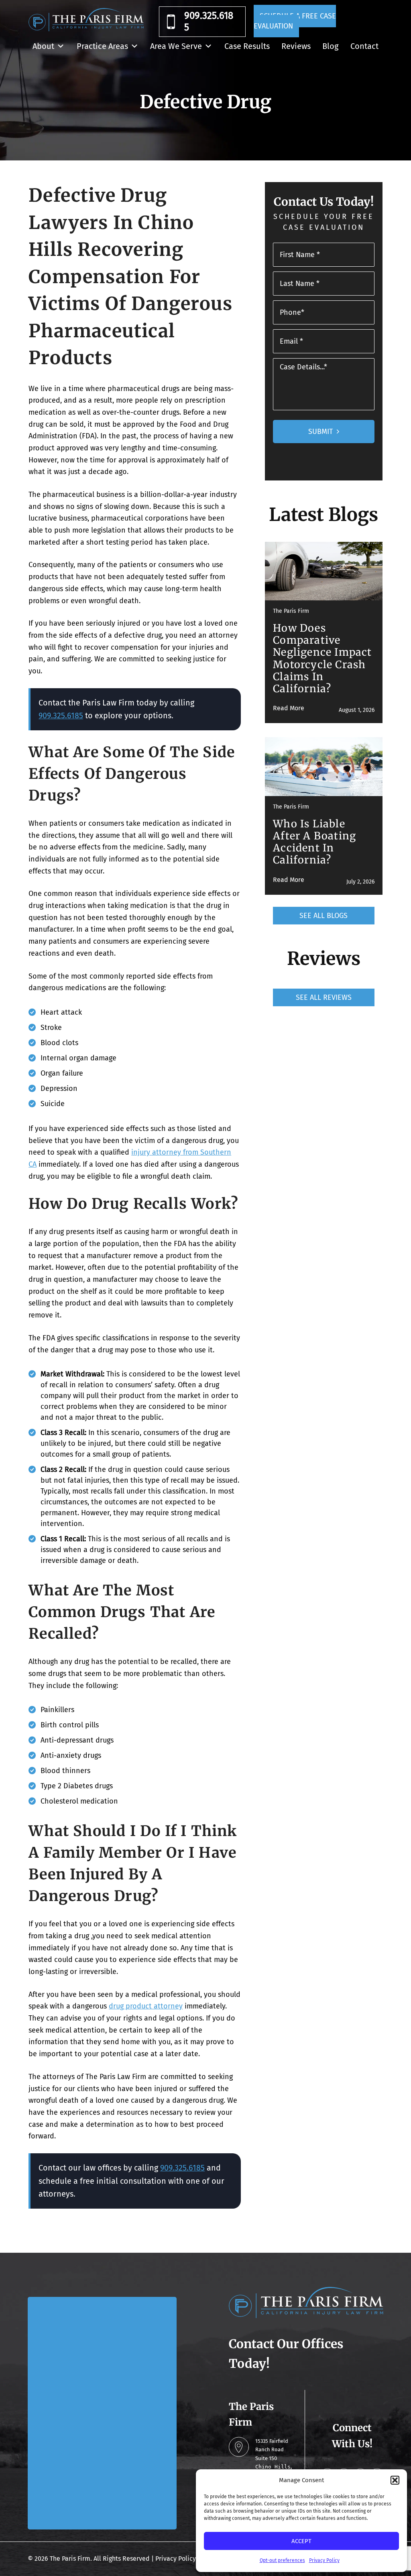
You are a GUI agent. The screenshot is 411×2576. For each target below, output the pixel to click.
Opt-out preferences (282, 2560)
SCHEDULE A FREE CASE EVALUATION (295, 21)
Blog (330, 46)
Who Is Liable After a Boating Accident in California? (314, 842)
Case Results (247, 46)
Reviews (296, 46)
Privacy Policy (324, 2560)
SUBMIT (320, 432)
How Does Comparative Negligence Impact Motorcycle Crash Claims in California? (322, 658)
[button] (395, 2480)
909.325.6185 (209, 21)
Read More (289, 708)
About (43, 46)
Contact (364, 46)
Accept (301, 2541)
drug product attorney (146, 2006)
